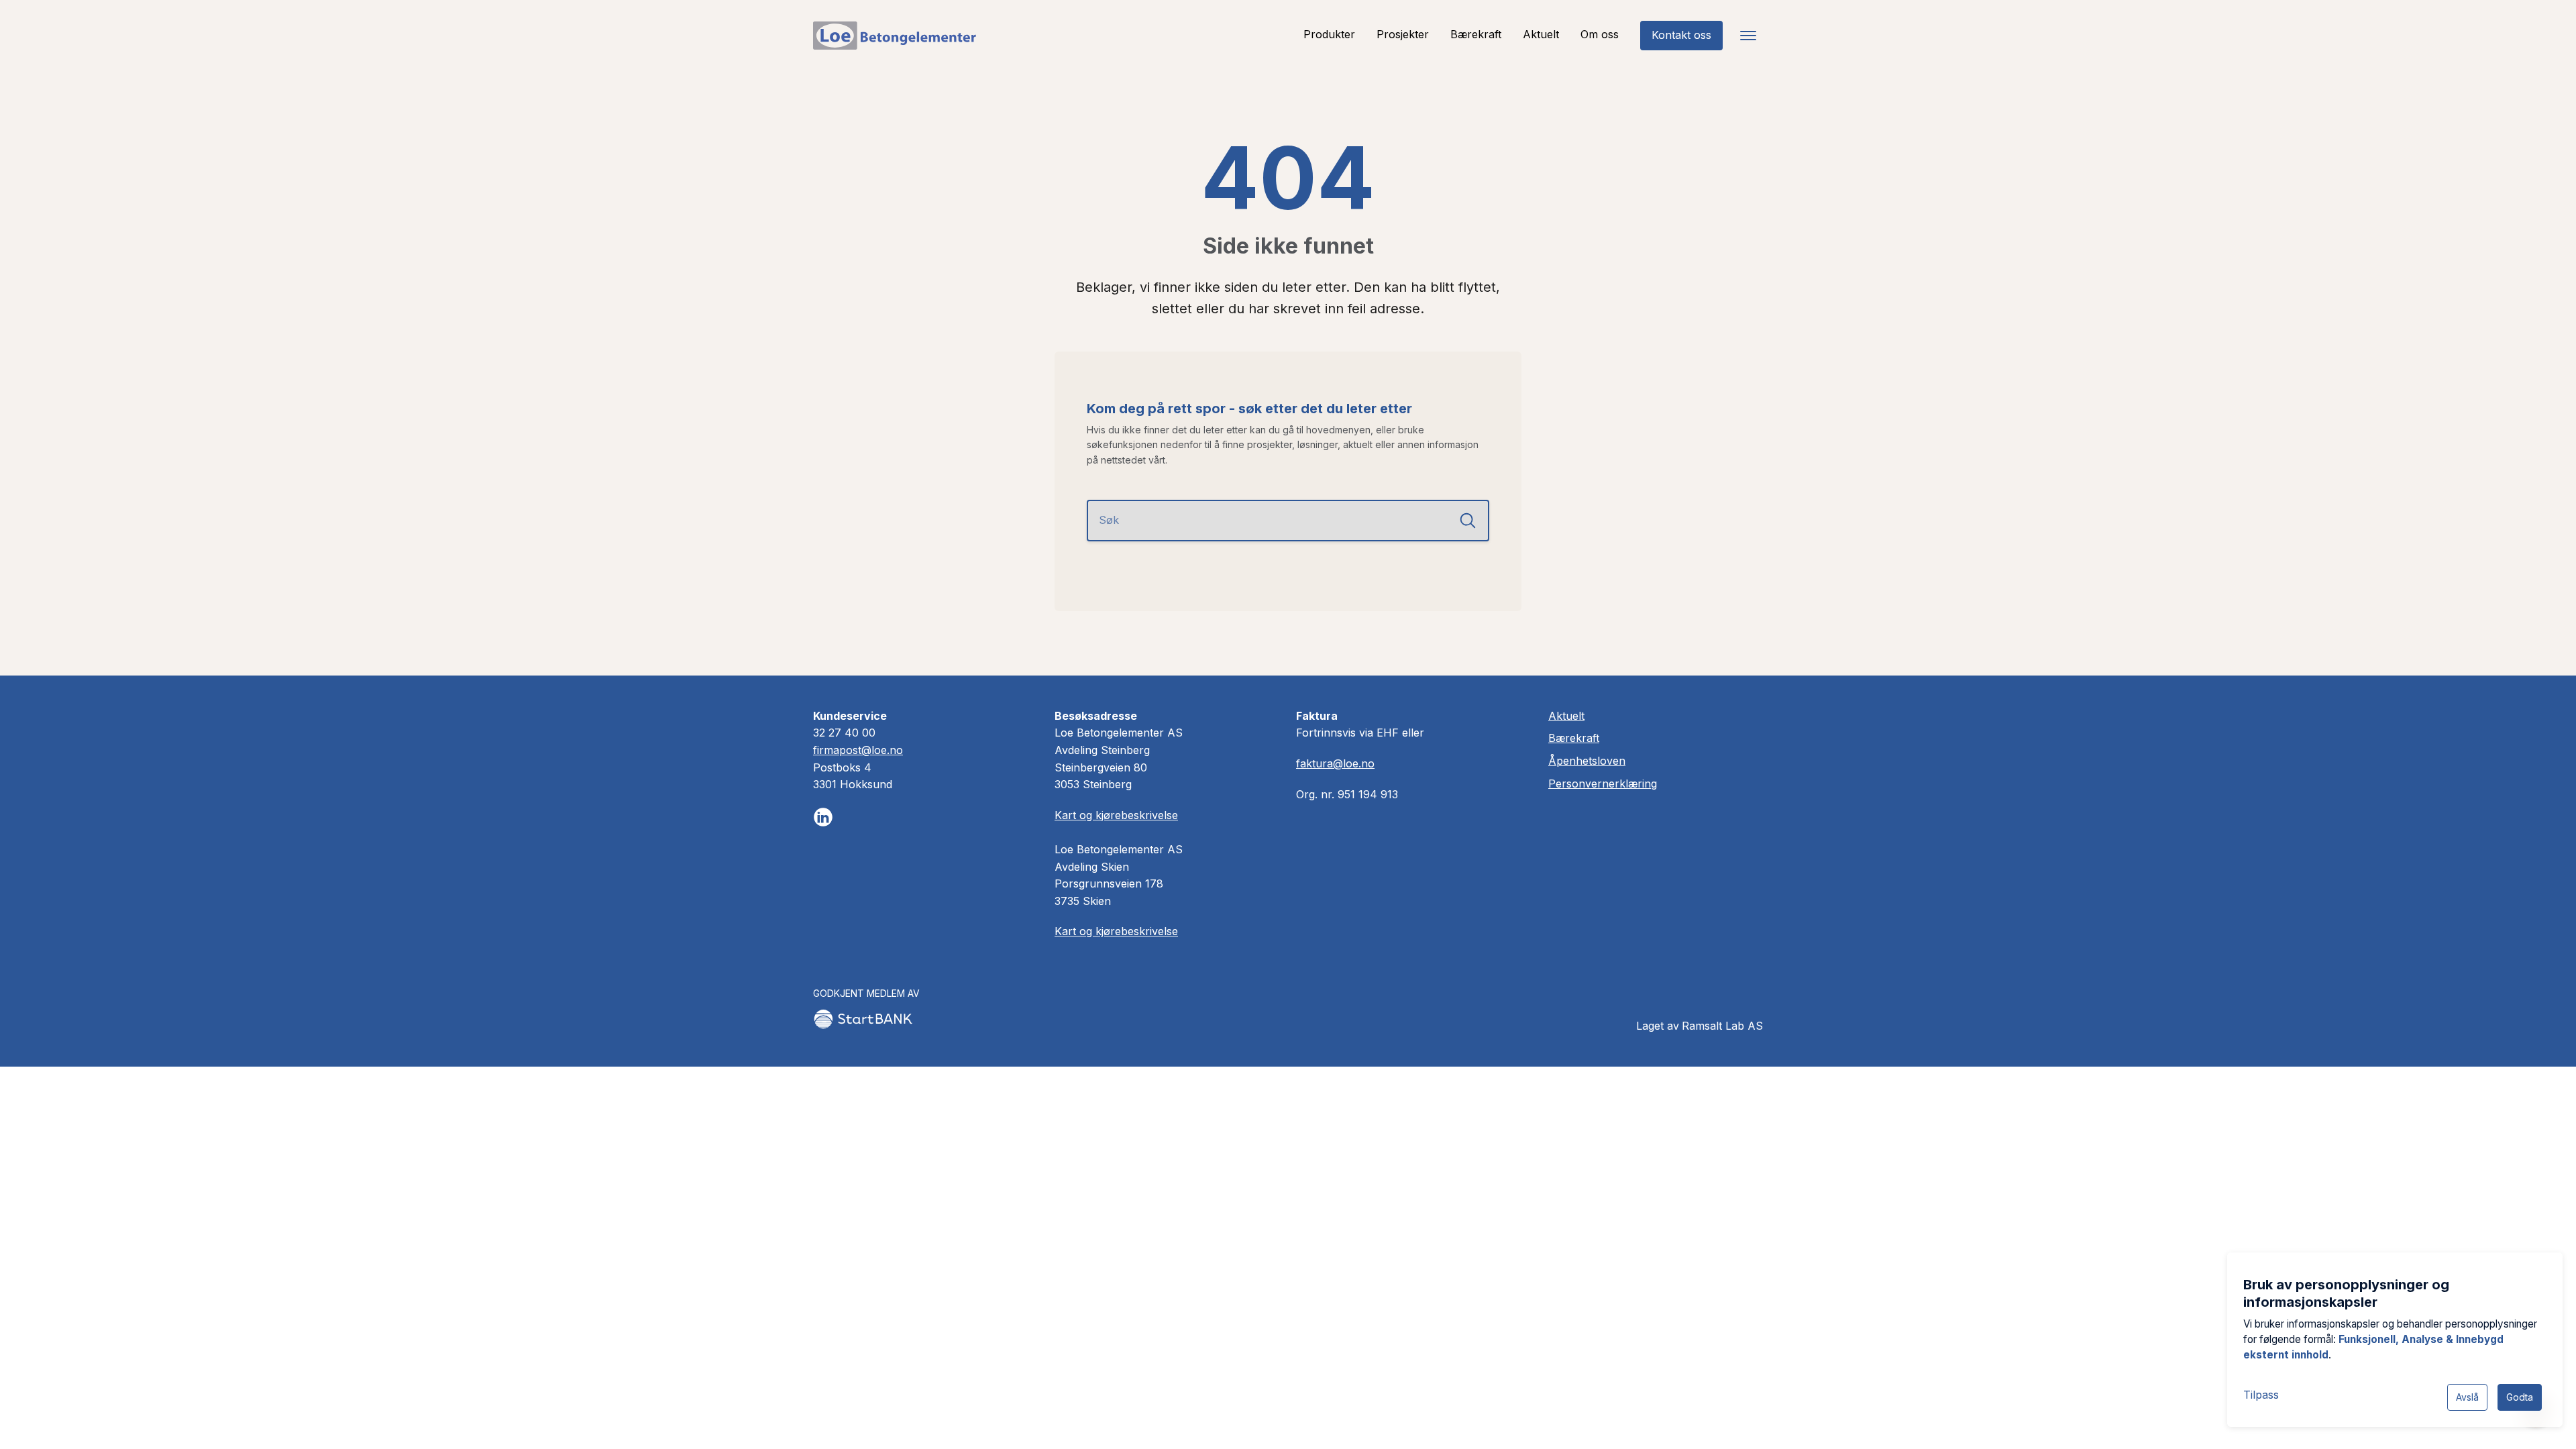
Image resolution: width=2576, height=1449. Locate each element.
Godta (2520, 1397)
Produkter (1329, 34)
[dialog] (2395, 1340)
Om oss (1600, 34)
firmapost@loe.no (858, 750)
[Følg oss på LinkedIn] (823, 817)
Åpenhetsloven (1587, 761)
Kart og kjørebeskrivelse (1116, 815)
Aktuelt (1541, 34)
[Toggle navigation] (1748, 36)
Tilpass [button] (2261, 1395)
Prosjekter (1403, 34)
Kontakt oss (1681, 35)
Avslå (2467, 1397)
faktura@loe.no (1335, 763)
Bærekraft (1476, 34)
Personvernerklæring (1603, 784)
